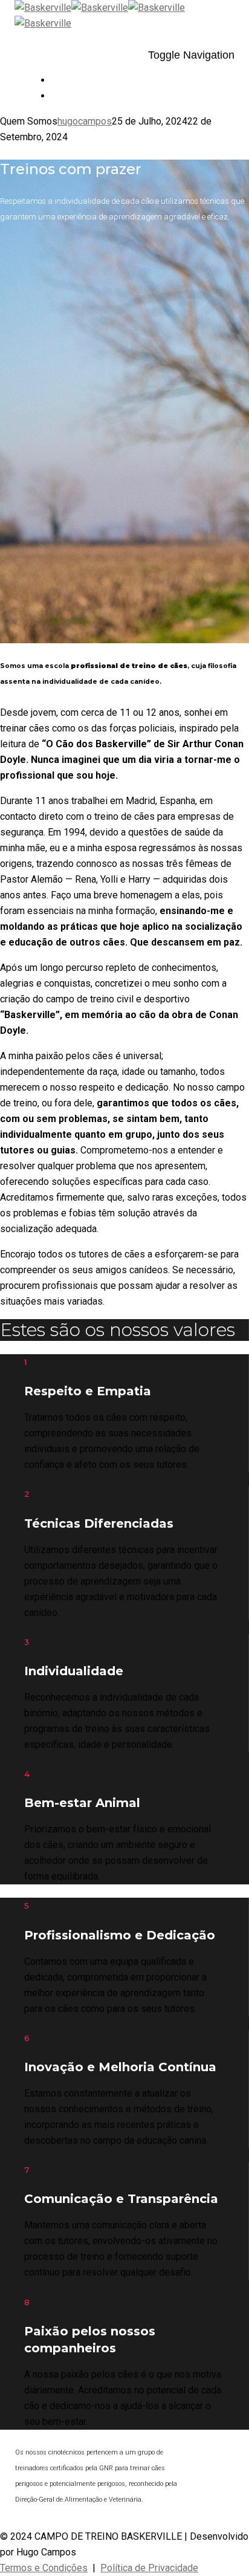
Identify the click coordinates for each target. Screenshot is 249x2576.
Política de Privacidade (149, 2568)
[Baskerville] (71, 8)
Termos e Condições (44, 2568)
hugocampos (85, 121)
